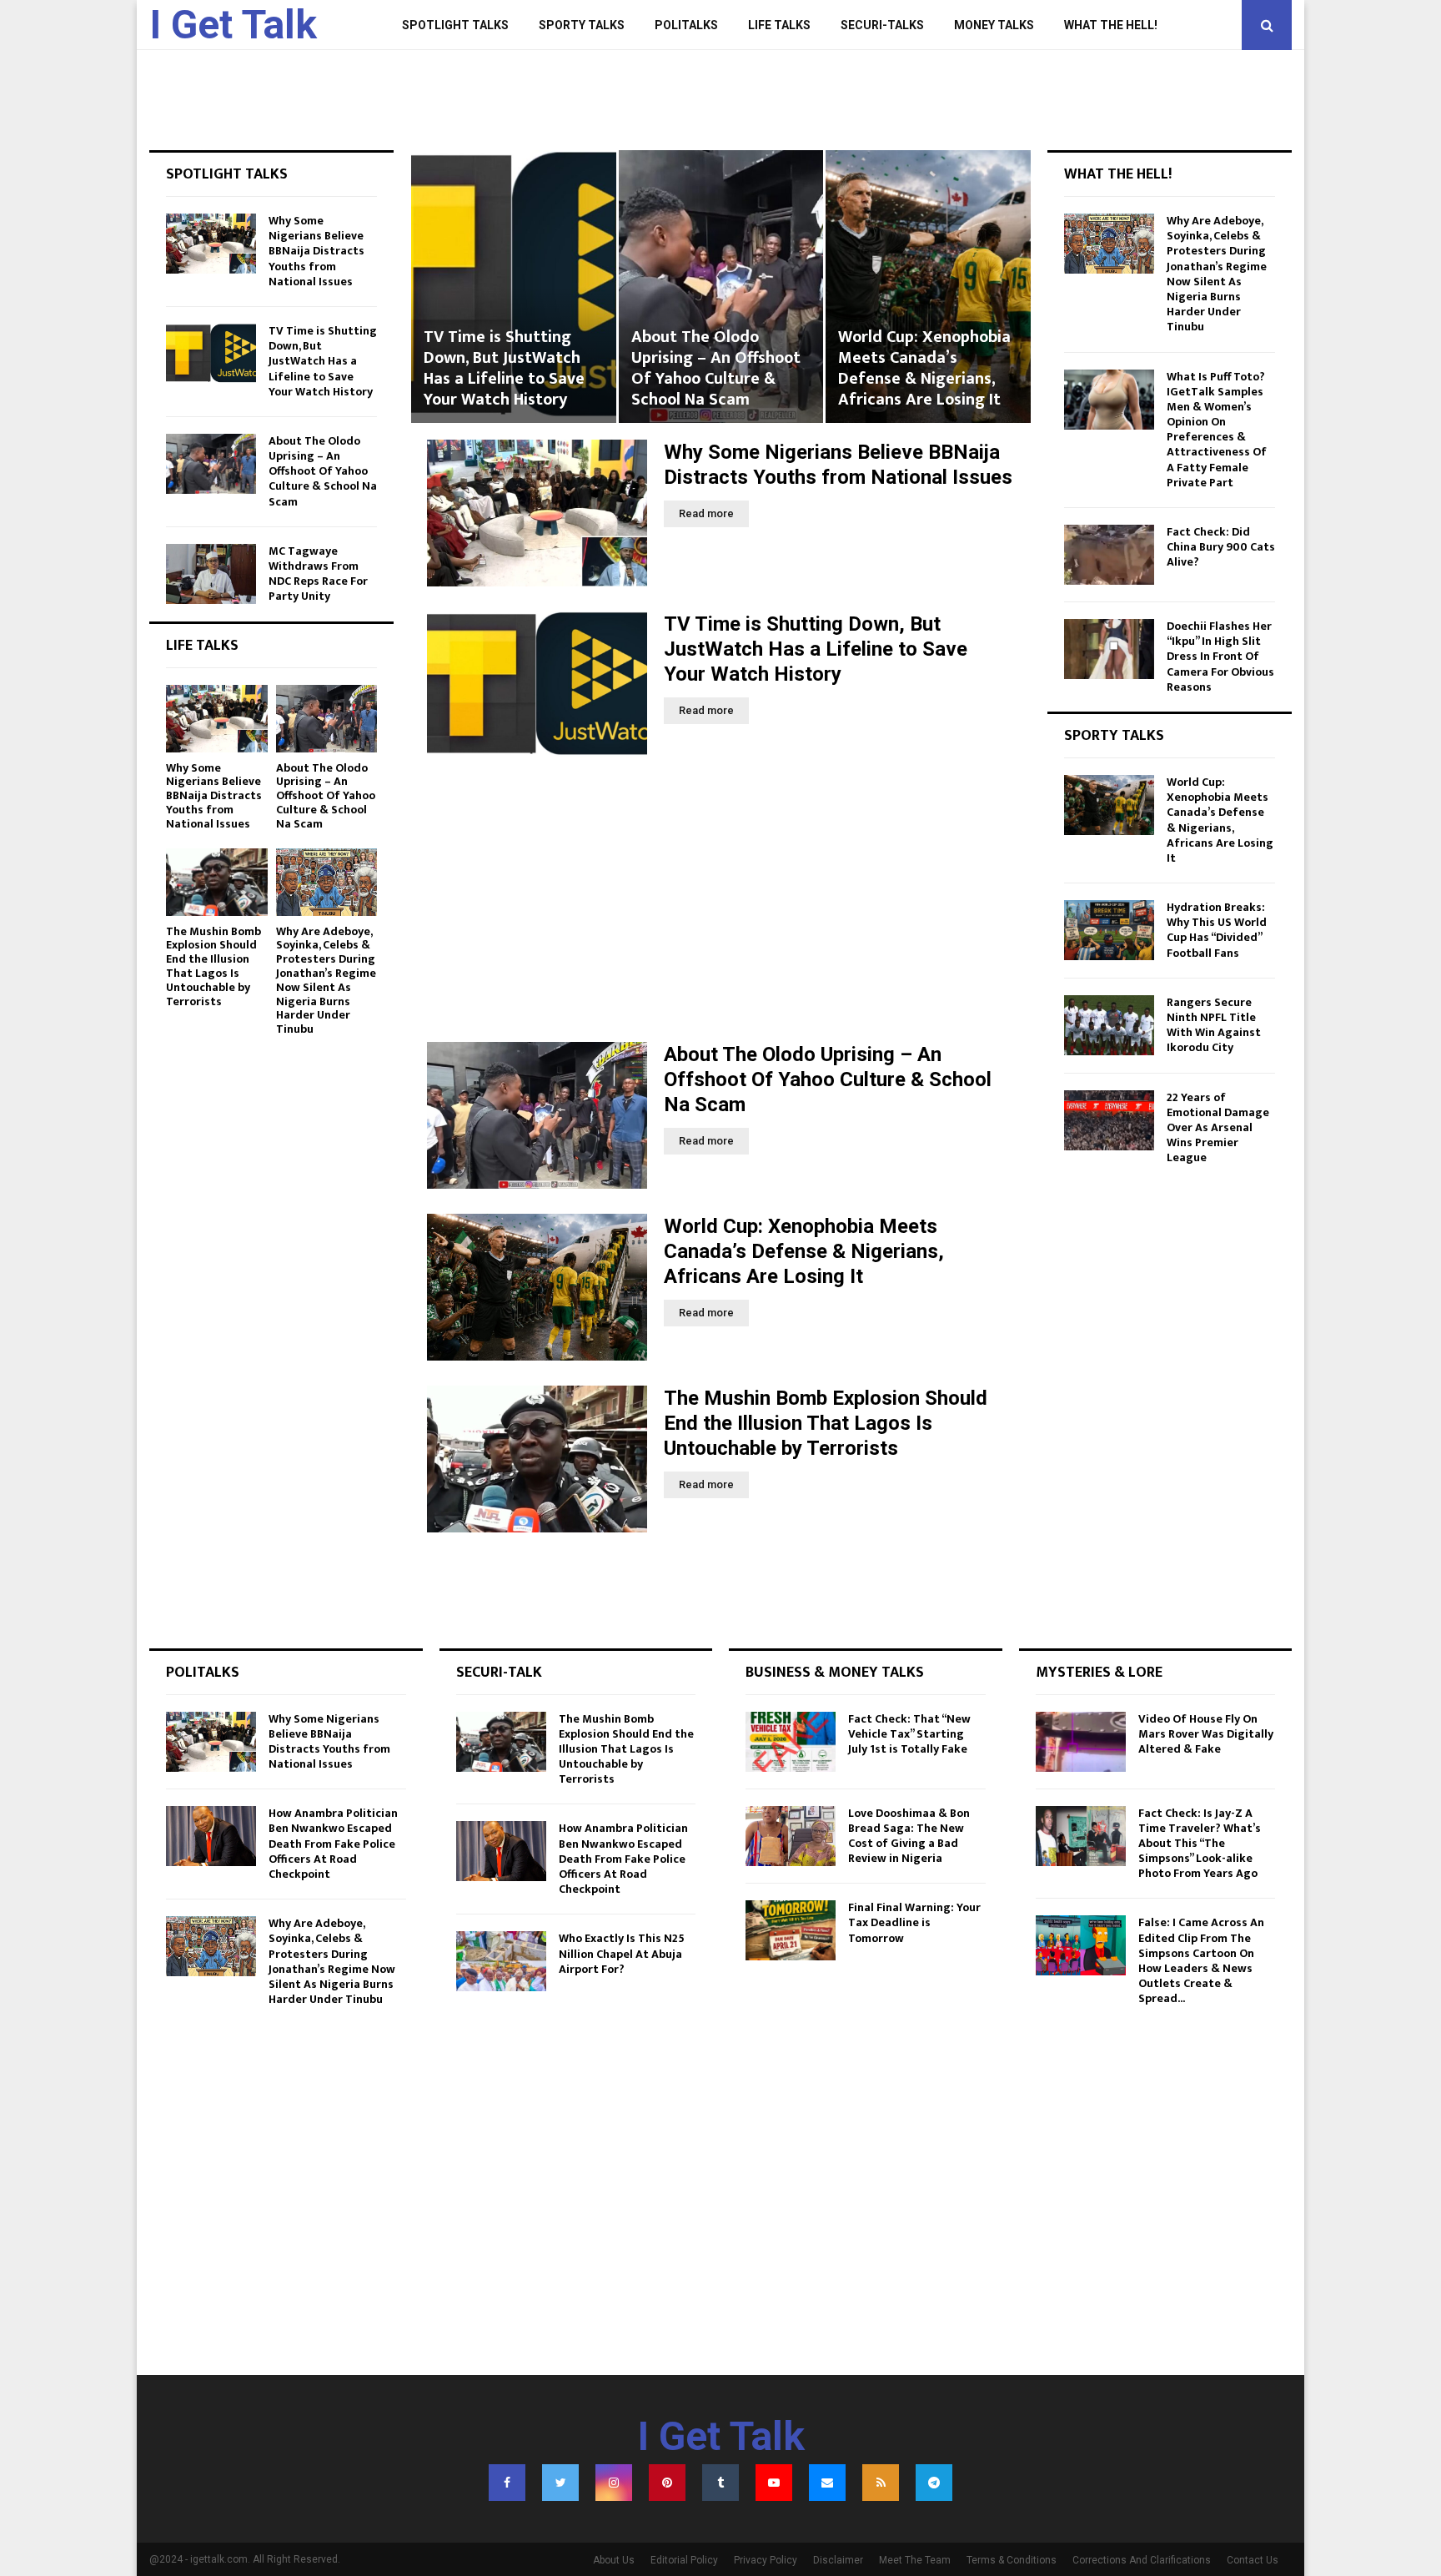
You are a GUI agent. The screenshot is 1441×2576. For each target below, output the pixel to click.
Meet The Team (915, 2560)
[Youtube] (774, 2483)
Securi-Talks (882, 25)
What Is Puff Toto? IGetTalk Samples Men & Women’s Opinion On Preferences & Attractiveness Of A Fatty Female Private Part (1217, 430)
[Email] (827, 2483)
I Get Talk (233, 25)
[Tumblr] (720, 2483)
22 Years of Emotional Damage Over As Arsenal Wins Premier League (1218, 1128)
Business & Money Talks (835, 1673)
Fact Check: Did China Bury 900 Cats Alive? (1221, 547)
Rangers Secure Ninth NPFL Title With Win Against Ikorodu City (1214, 1025)
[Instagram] (614, 2483)
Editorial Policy (684, 2560)
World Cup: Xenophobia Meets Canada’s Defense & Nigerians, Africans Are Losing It (717, 368)
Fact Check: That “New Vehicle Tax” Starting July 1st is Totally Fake (909, 1734)
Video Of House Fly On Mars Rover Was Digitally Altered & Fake (1206, 1734)
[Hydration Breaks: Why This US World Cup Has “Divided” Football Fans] (1109, 930)
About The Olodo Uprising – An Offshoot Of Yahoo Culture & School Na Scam (508, 368)
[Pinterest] (667, 2483)
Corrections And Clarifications (1142, 2560)
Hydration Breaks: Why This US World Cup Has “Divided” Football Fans (1217, 930)
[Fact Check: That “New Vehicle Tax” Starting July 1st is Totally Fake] (791, 1742)
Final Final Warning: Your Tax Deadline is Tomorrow (914, 1922)
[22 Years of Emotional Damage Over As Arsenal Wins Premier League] (1109, 1120)
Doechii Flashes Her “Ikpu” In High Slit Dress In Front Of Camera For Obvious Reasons (1220, 657)
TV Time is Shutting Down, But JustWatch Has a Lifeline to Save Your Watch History (816, 649)
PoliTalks (686, 25)
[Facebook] (507, 2483)
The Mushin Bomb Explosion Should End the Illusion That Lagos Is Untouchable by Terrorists (923, 358)
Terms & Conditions (1012, 2560)
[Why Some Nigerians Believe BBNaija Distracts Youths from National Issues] (537, 513)
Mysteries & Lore (1099, 1673)
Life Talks (779, 25)
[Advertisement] (720, 900)
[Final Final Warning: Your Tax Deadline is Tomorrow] (791, 1930)
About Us (614, 2560)
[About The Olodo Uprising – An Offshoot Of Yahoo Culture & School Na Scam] (537, 1115)
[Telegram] (934, 2483)
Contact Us (1253, 2560)
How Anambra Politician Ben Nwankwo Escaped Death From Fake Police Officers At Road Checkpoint (333, 1844)
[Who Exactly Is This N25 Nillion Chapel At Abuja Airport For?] (501, 1961)
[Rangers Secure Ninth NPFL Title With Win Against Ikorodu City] (1109, 1025)
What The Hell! (1111, 25)
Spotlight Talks (455, 25)
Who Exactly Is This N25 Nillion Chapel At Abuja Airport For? (622, 1953)
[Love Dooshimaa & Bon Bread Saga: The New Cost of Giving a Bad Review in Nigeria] (791, 1836)
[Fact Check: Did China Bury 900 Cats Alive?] (1109, 555)
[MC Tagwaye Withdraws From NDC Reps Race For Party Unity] (211, 574)
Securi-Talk (499, 1673)
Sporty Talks (582, 25)
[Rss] (881, 2483)
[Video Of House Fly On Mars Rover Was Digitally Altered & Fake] (1081, 1742)
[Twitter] (560, 2483)
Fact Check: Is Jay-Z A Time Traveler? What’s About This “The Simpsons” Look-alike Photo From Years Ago (1200, 1844)
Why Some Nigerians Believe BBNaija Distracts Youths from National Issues (316, 251)
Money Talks (994, 25)
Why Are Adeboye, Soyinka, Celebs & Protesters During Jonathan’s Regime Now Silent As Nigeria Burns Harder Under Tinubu (326, 981)
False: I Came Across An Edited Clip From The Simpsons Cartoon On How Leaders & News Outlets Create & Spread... (1201, 1960)
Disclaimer (838, 2560)
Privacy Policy (766, 2560)
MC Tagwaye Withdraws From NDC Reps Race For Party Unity (318, 574)
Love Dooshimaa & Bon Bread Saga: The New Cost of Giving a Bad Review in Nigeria (909, 1836)
